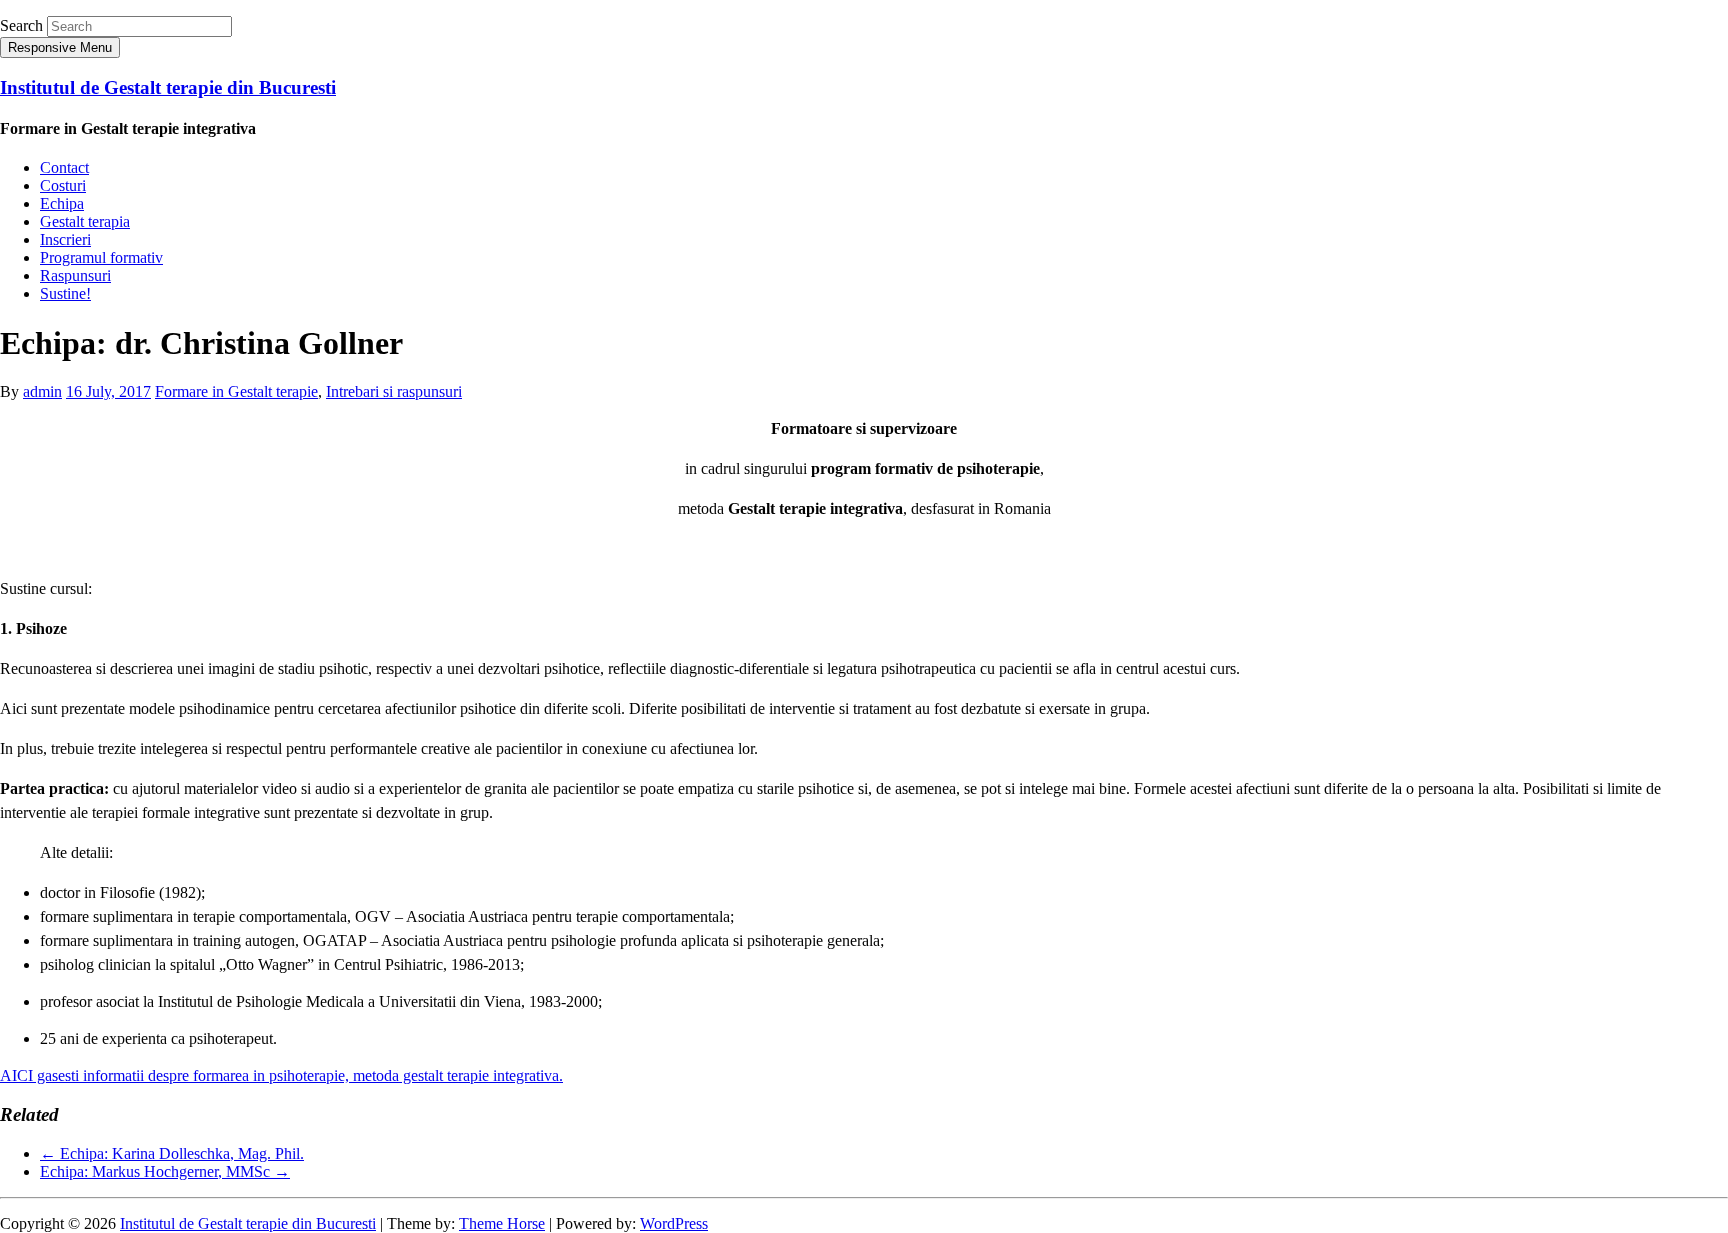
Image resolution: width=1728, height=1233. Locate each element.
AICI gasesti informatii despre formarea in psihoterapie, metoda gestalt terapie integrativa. (281, 1075)
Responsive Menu (60, 47)
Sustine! (65, 293)
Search (21, 25)
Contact (64, 167)
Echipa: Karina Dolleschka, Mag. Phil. (172, 1153)
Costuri (63, 185)
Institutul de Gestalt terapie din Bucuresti (168, 87)
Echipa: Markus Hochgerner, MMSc (165, 1171)
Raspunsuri (75, 275)
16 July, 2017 (108, 391)
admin (42, 391)
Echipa (62, 203)
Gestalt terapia (85, 221)
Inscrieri (65, 239)
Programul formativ (101, 257)
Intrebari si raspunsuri (394, 391)
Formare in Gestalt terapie (236, 391)
